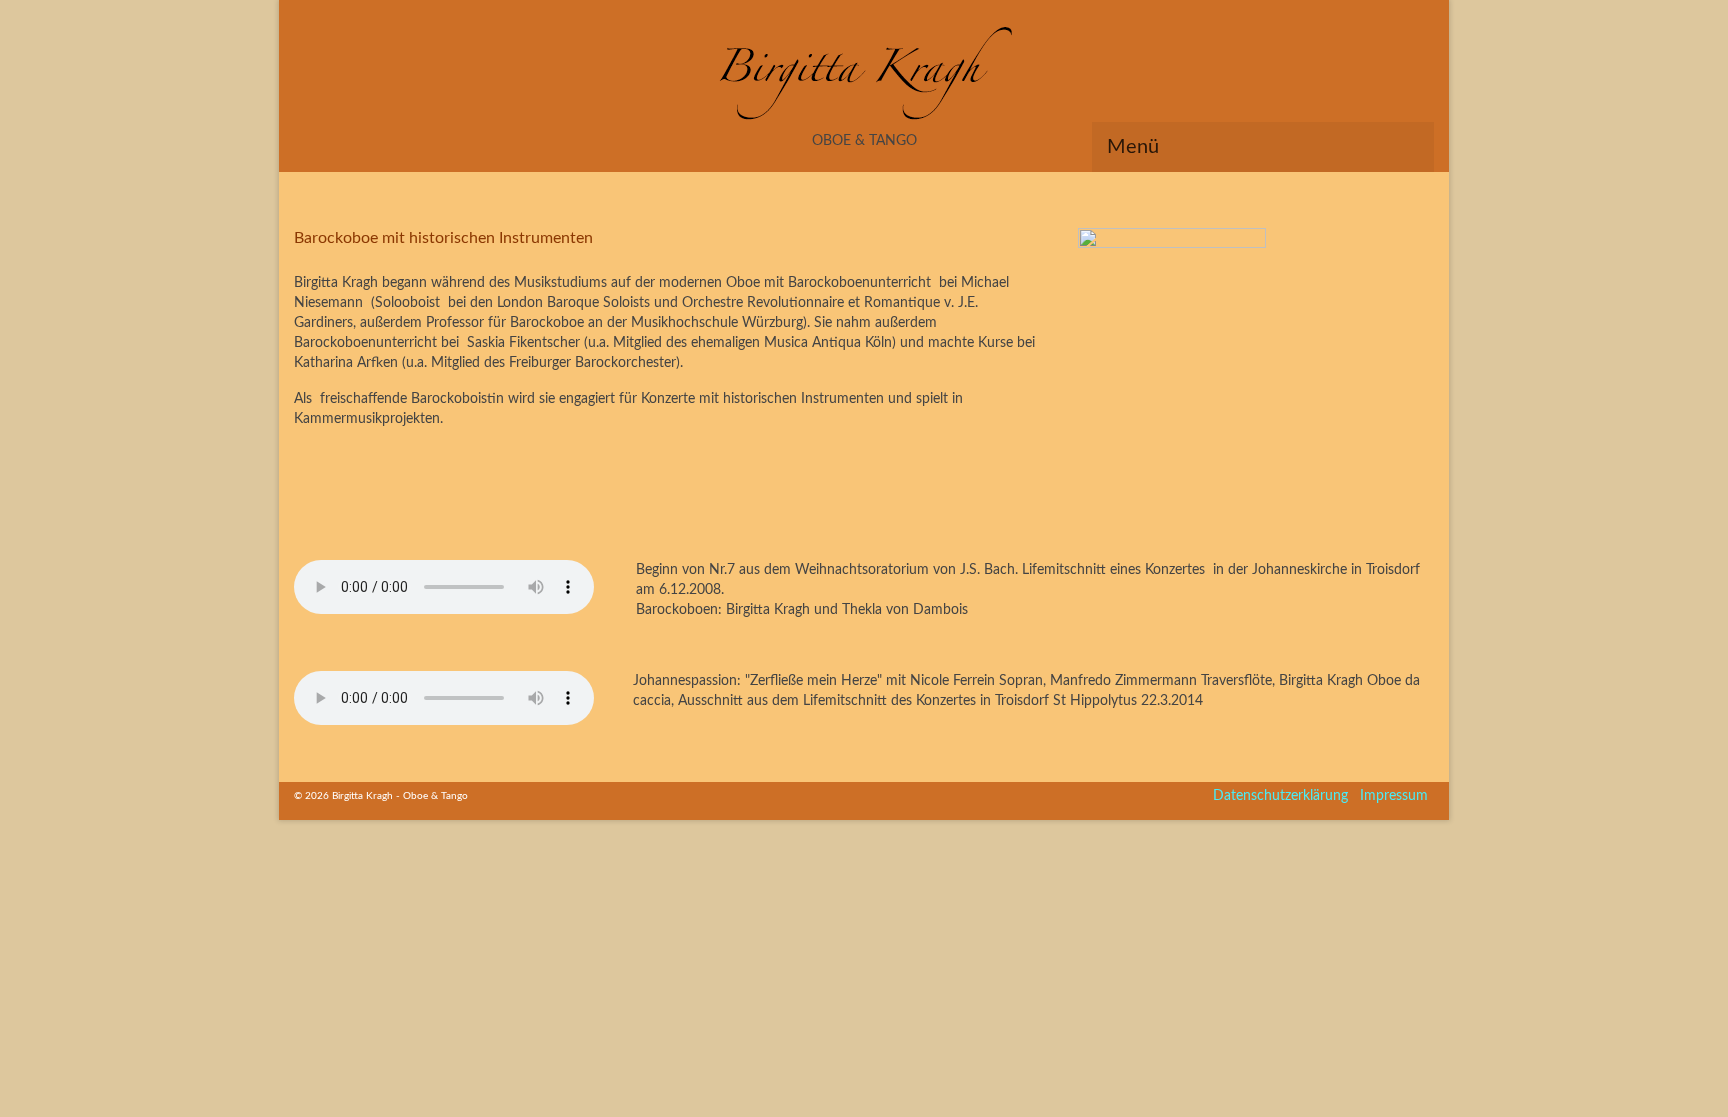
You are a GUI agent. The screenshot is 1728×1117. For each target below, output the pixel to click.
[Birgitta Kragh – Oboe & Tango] (864, 75)
